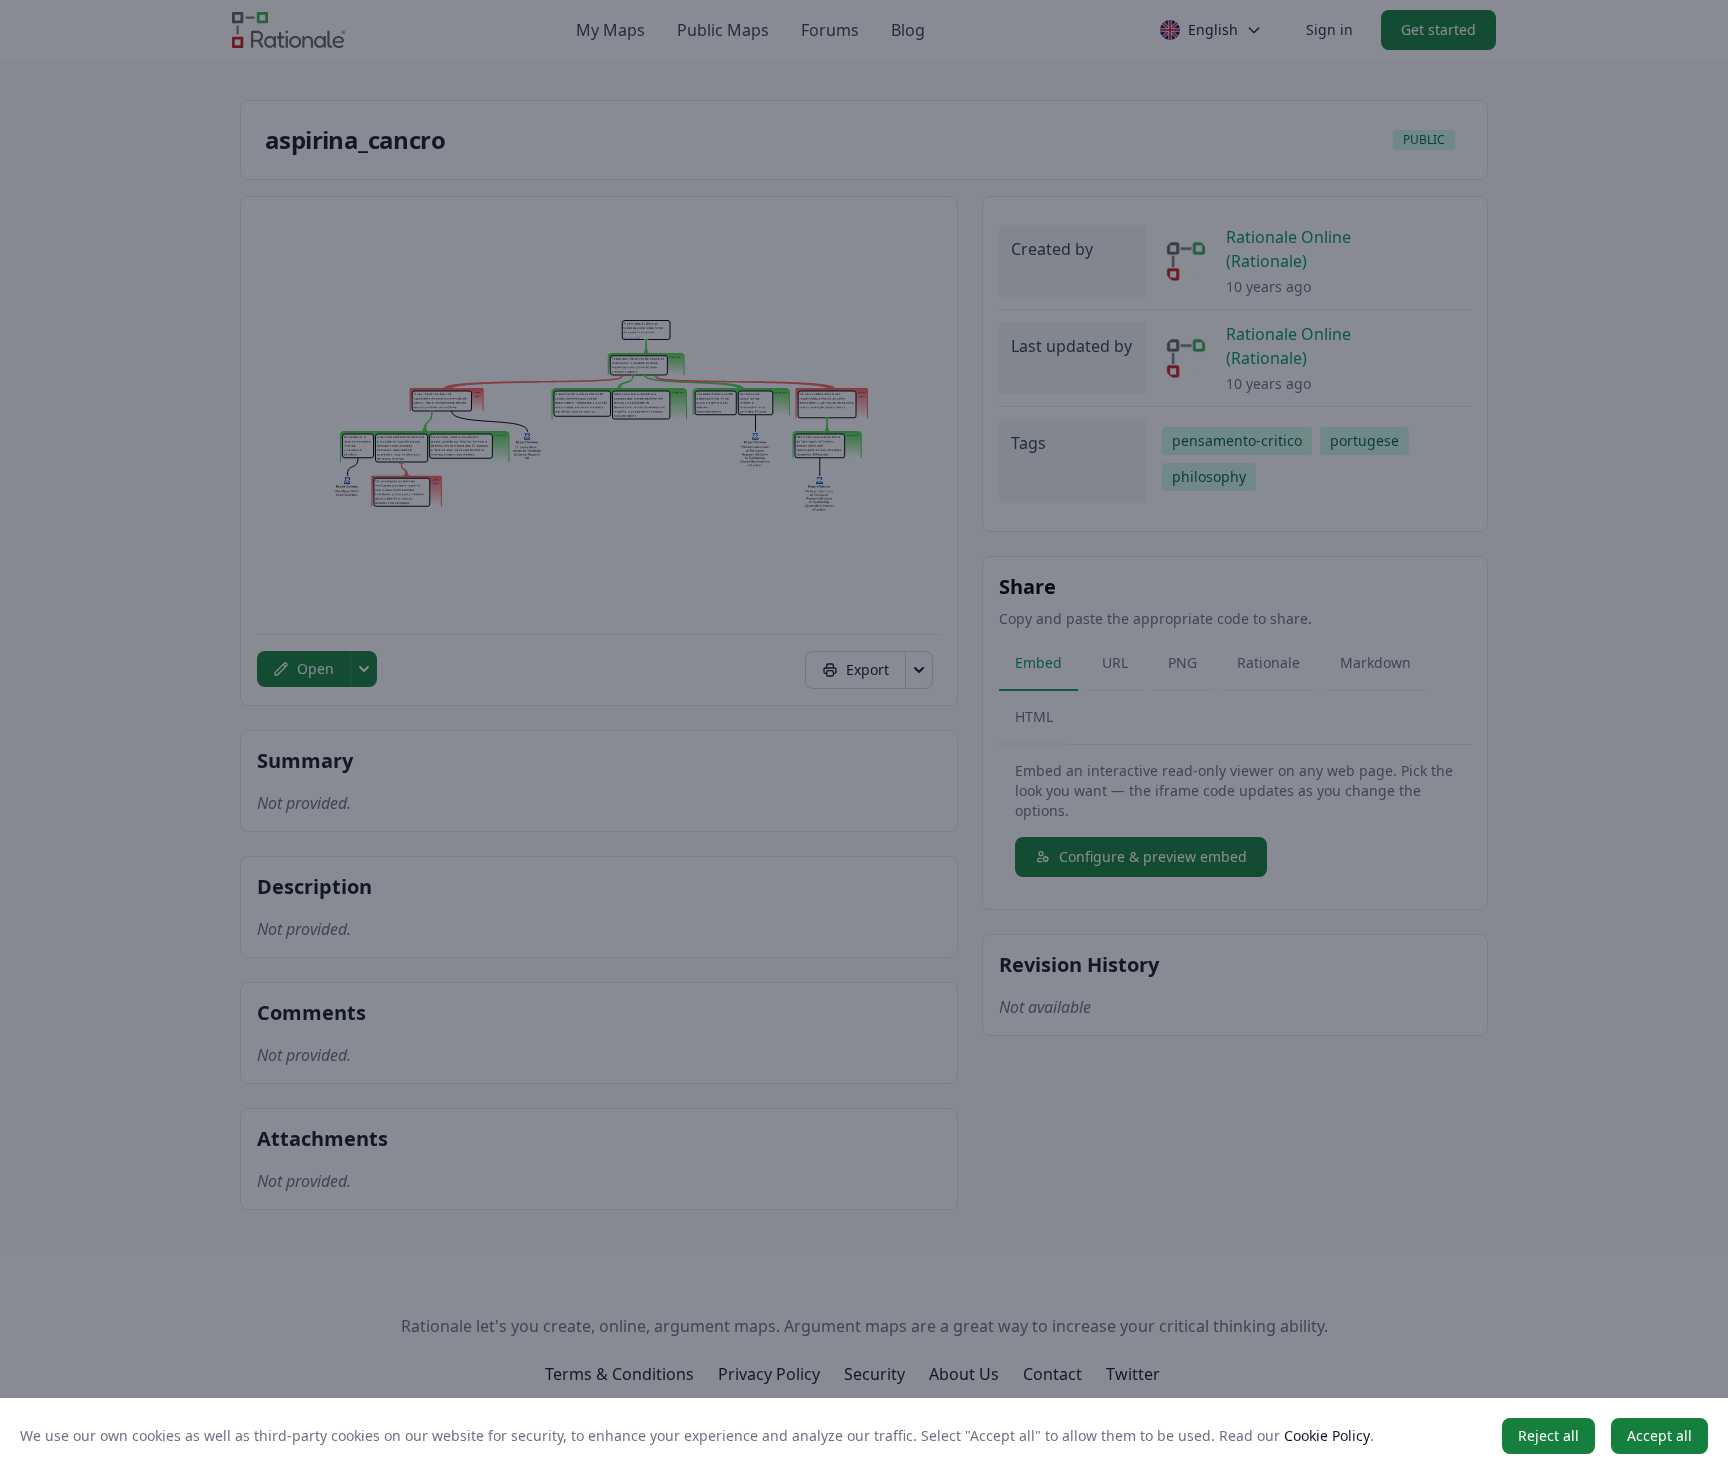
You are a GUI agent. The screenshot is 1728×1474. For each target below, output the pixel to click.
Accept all (1659, 1435)
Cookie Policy (1327, 1435)
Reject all (1548, 1435)
